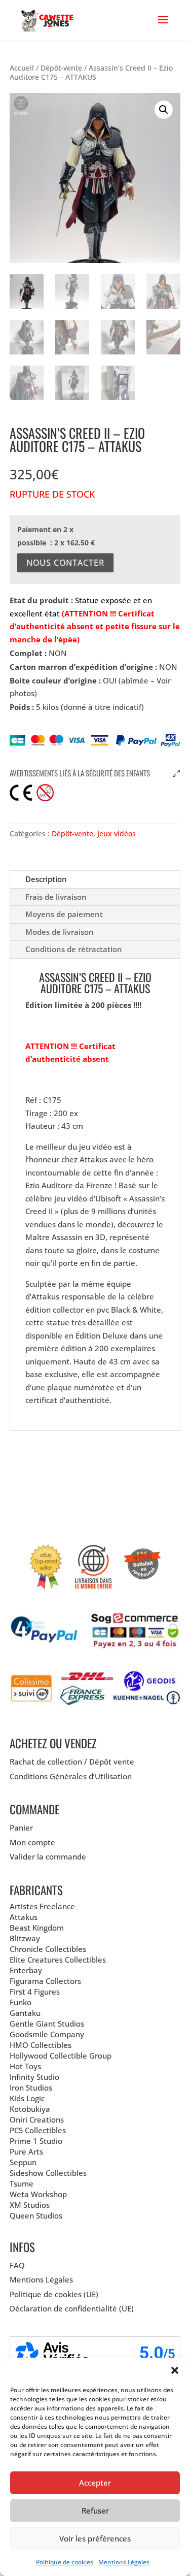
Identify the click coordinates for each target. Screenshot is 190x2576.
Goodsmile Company (47, 2034)
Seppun (23, 2162)
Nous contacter (65, 563)
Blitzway (25, 1938)
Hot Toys (25, 2066)
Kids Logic (27, 2098)
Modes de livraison (60, 932)
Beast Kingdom (37, 1928)
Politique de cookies (65, 2562)
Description (46, 879)
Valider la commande (48, 1856)
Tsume (22, 2183)
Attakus (24, 1917)
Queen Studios (36, 2215)
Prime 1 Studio (36, 2141)
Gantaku (25, 2013)
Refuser (95, 2510)
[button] (175, 2370)
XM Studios (30, 2205)
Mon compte (32, 1842)
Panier (21, 1828)
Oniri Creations (37, 2120)
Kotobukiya (30, 2109)
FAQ (17, 2265)
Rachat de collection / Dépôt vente (72, 1762)
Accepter (95, 2483)
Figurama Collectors (45, 1981)
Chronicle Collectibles (48, 1949)
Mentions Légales (124, 2562)
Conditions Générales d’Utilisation (71, 1776)
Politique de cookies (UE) (54, 2294)
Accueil (22, 68)
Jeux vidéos (117, 834)
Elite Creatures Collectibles (58, 1960)
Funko (21, 2002)
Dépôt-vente (61, 68)
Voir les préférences (95, 2538)
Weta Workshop (38, 2194)
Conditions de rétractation (74, 949)
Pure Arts (26, 2151)
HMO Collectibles (41, 2045)
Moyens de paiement (64, 914)
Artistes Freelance (42, 1906)
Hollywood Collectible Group (61, 2056)
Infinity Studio (34, 2077)
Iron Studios (31, 2088)
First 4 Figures (35, 1992)
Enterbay (26, 1970)
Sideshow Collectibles (48, 2173)
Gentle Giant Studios (47, 2024)
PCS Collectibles (38, 2130)
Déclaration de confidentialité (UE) (72, 2308)
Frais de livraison (56, 897)
